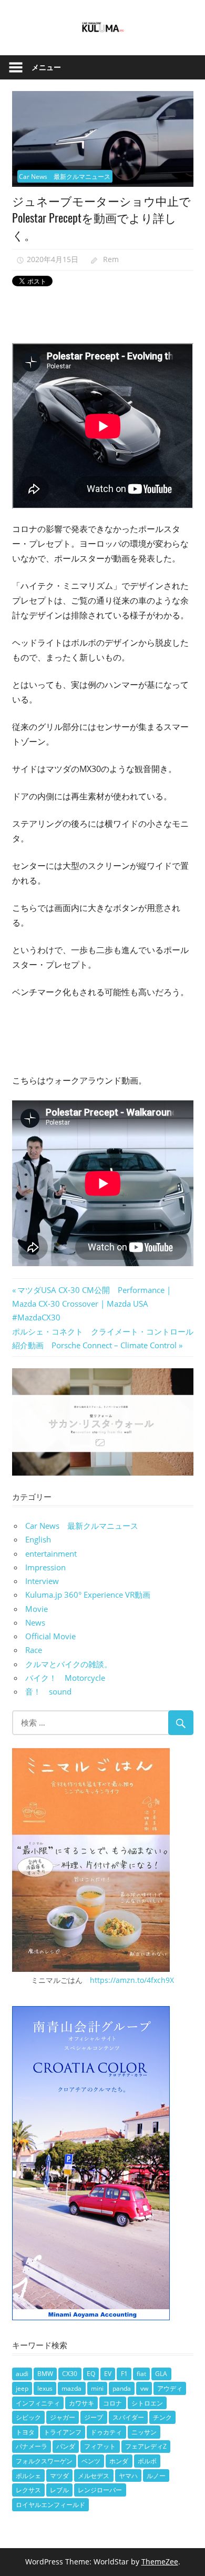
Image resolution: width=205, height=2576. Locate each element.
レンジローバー (100, 2490)
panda (122, 2388)
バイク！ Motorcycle (65, 1678)
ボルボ (147, 2461)
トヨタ (25, 2432)
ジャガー (63, 2417)
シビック (28, 2417)
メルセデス (94, 2476)
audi (22, 2374)
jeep (22, 2388)
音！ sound (48, 1691)
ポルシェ (28, 2476)
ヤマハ (128, 2476)
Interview (42, 1581)
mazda (71, 2388)
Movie (37, 1609)
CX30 (70, 2374)
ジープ (94, 2417)
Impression (45, 1567)
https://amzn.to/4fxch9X (132, 1980)
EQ (91, 2374)
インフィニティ (38, 2403)
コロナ (112, 2403)
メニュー (46, 67)
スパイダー (128, 2417)
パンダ (66, 2446)
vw (144, 2388)
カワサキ (81, 2403)
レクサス (28, 2490)
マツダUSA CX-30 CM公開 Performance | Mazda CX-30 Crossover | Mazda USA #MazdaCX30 (91, 1304)
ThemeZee (160, 2562)
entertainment (51, 1553)
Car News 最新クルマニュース (65, 177)
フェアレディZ (146, 2446)
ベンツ (91, 2461)
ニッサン (144, 2432)
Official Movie (50, 1636)
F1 (124, 2374)
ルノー (156, 2476)
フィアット (100, 2446)
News (35, 1622)
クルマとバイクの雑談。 (69, 1664)
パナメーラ (32, 2446)
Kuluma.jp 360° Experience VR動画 (88, 1595)
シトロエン (147, 2403)
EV (108, 2374)
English (38, 1539)
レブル (59, 2490)
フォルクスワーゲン (44, 2461)
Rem (111, 259)
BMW (45, 2374)
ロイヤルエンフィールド (50, 2505)
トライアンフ (63, 2432)
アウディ (170, 2388)
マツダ (59, 2476)
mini (97, 2388)
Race (34, 1650)
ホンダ (119, 2461)
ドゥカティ (106, 2432)
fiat (141, 2374)
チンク (162, 2417)
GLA (161, 2374)
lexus (45, 2388)
